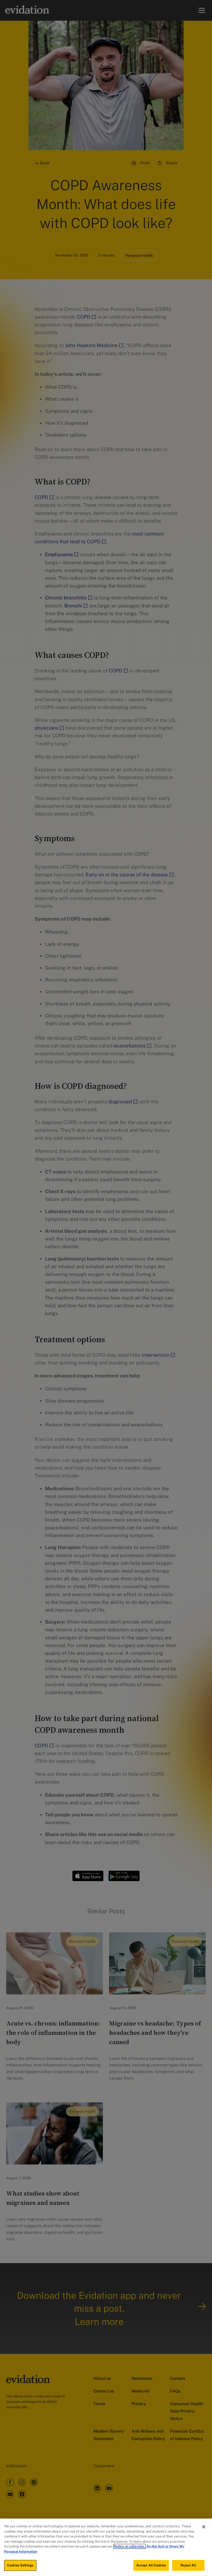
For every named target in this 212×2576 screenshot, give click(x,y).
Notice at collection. (130, 2546)
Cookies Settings (20, 2565)
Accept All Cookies (151, 2565)
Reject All (188, 2565)
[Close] (204, 2527)
